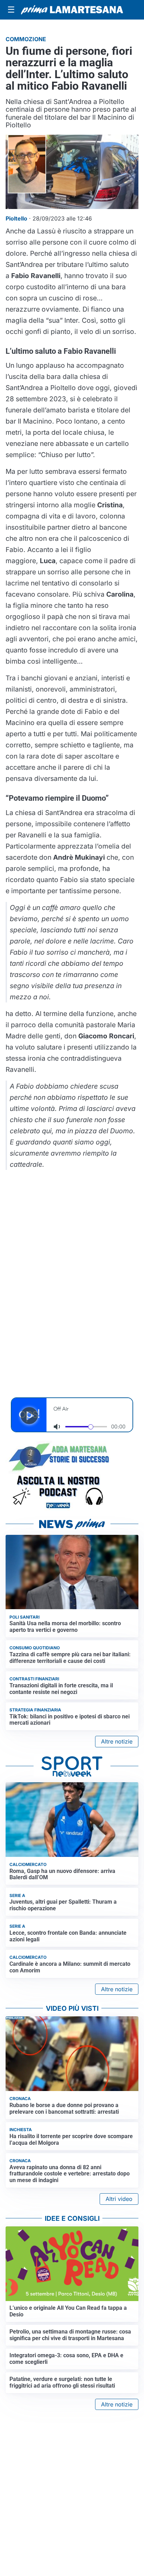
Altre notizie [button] (117, 1741)
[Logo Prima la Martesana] (72, 10)
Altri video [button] (119, 2199)
